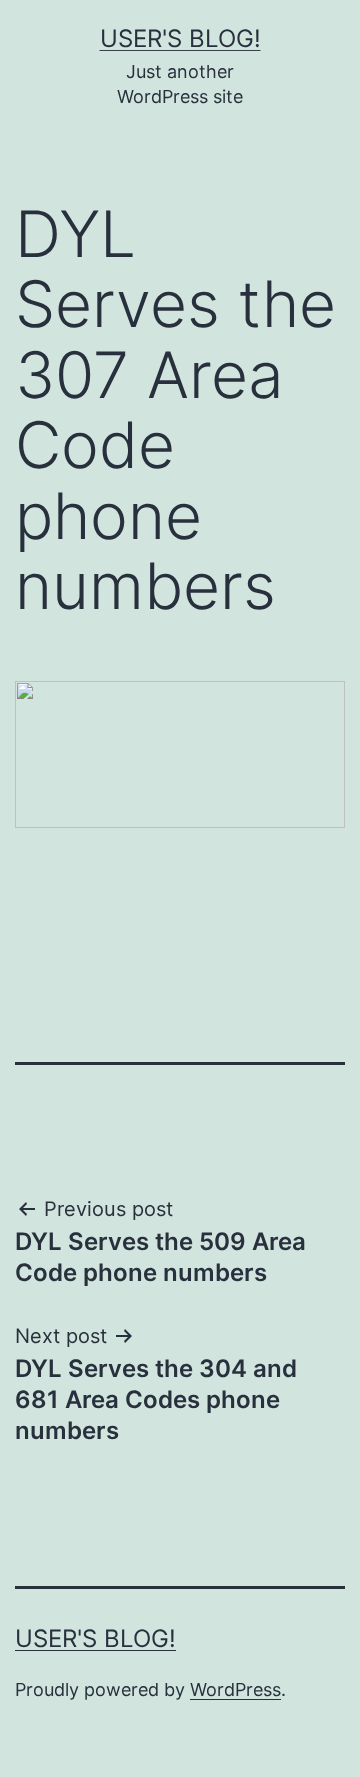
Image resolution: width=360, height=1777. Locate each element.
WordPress (235, 1689)
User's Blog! (180, 38)
